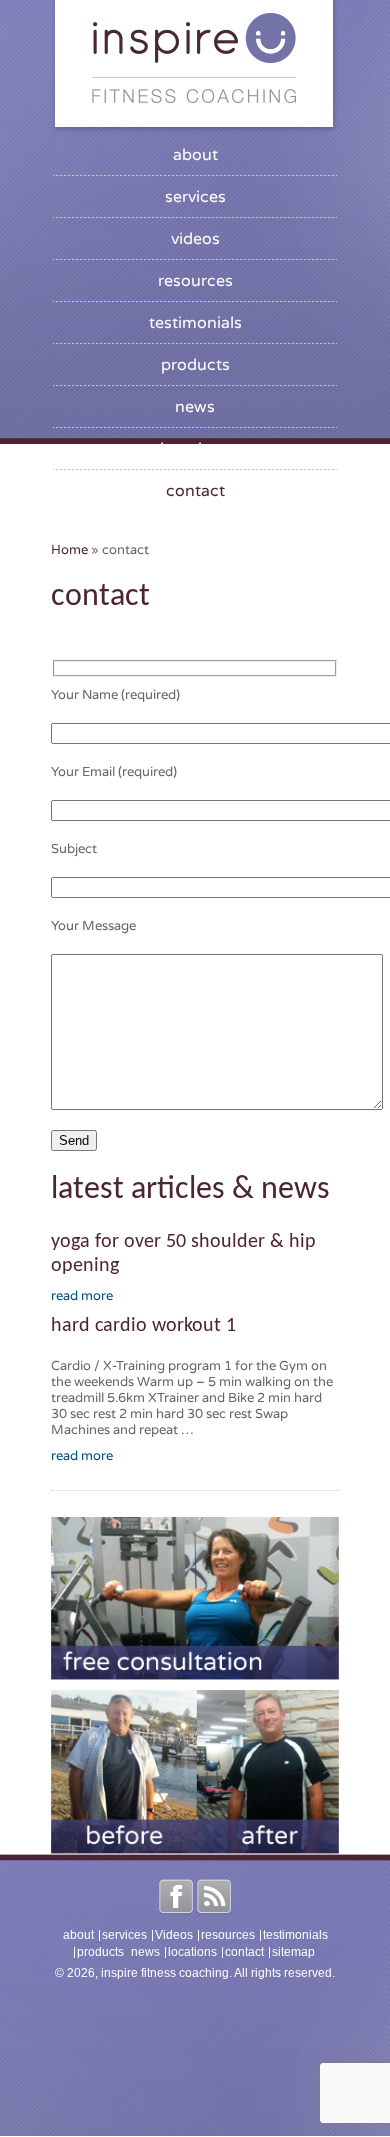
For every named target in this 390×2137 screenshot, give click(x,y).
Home (69, 550)
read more (82, 1296)
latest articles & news (190, 1190)
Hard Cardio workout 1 (143, 1326)
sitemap (293, 1952)
